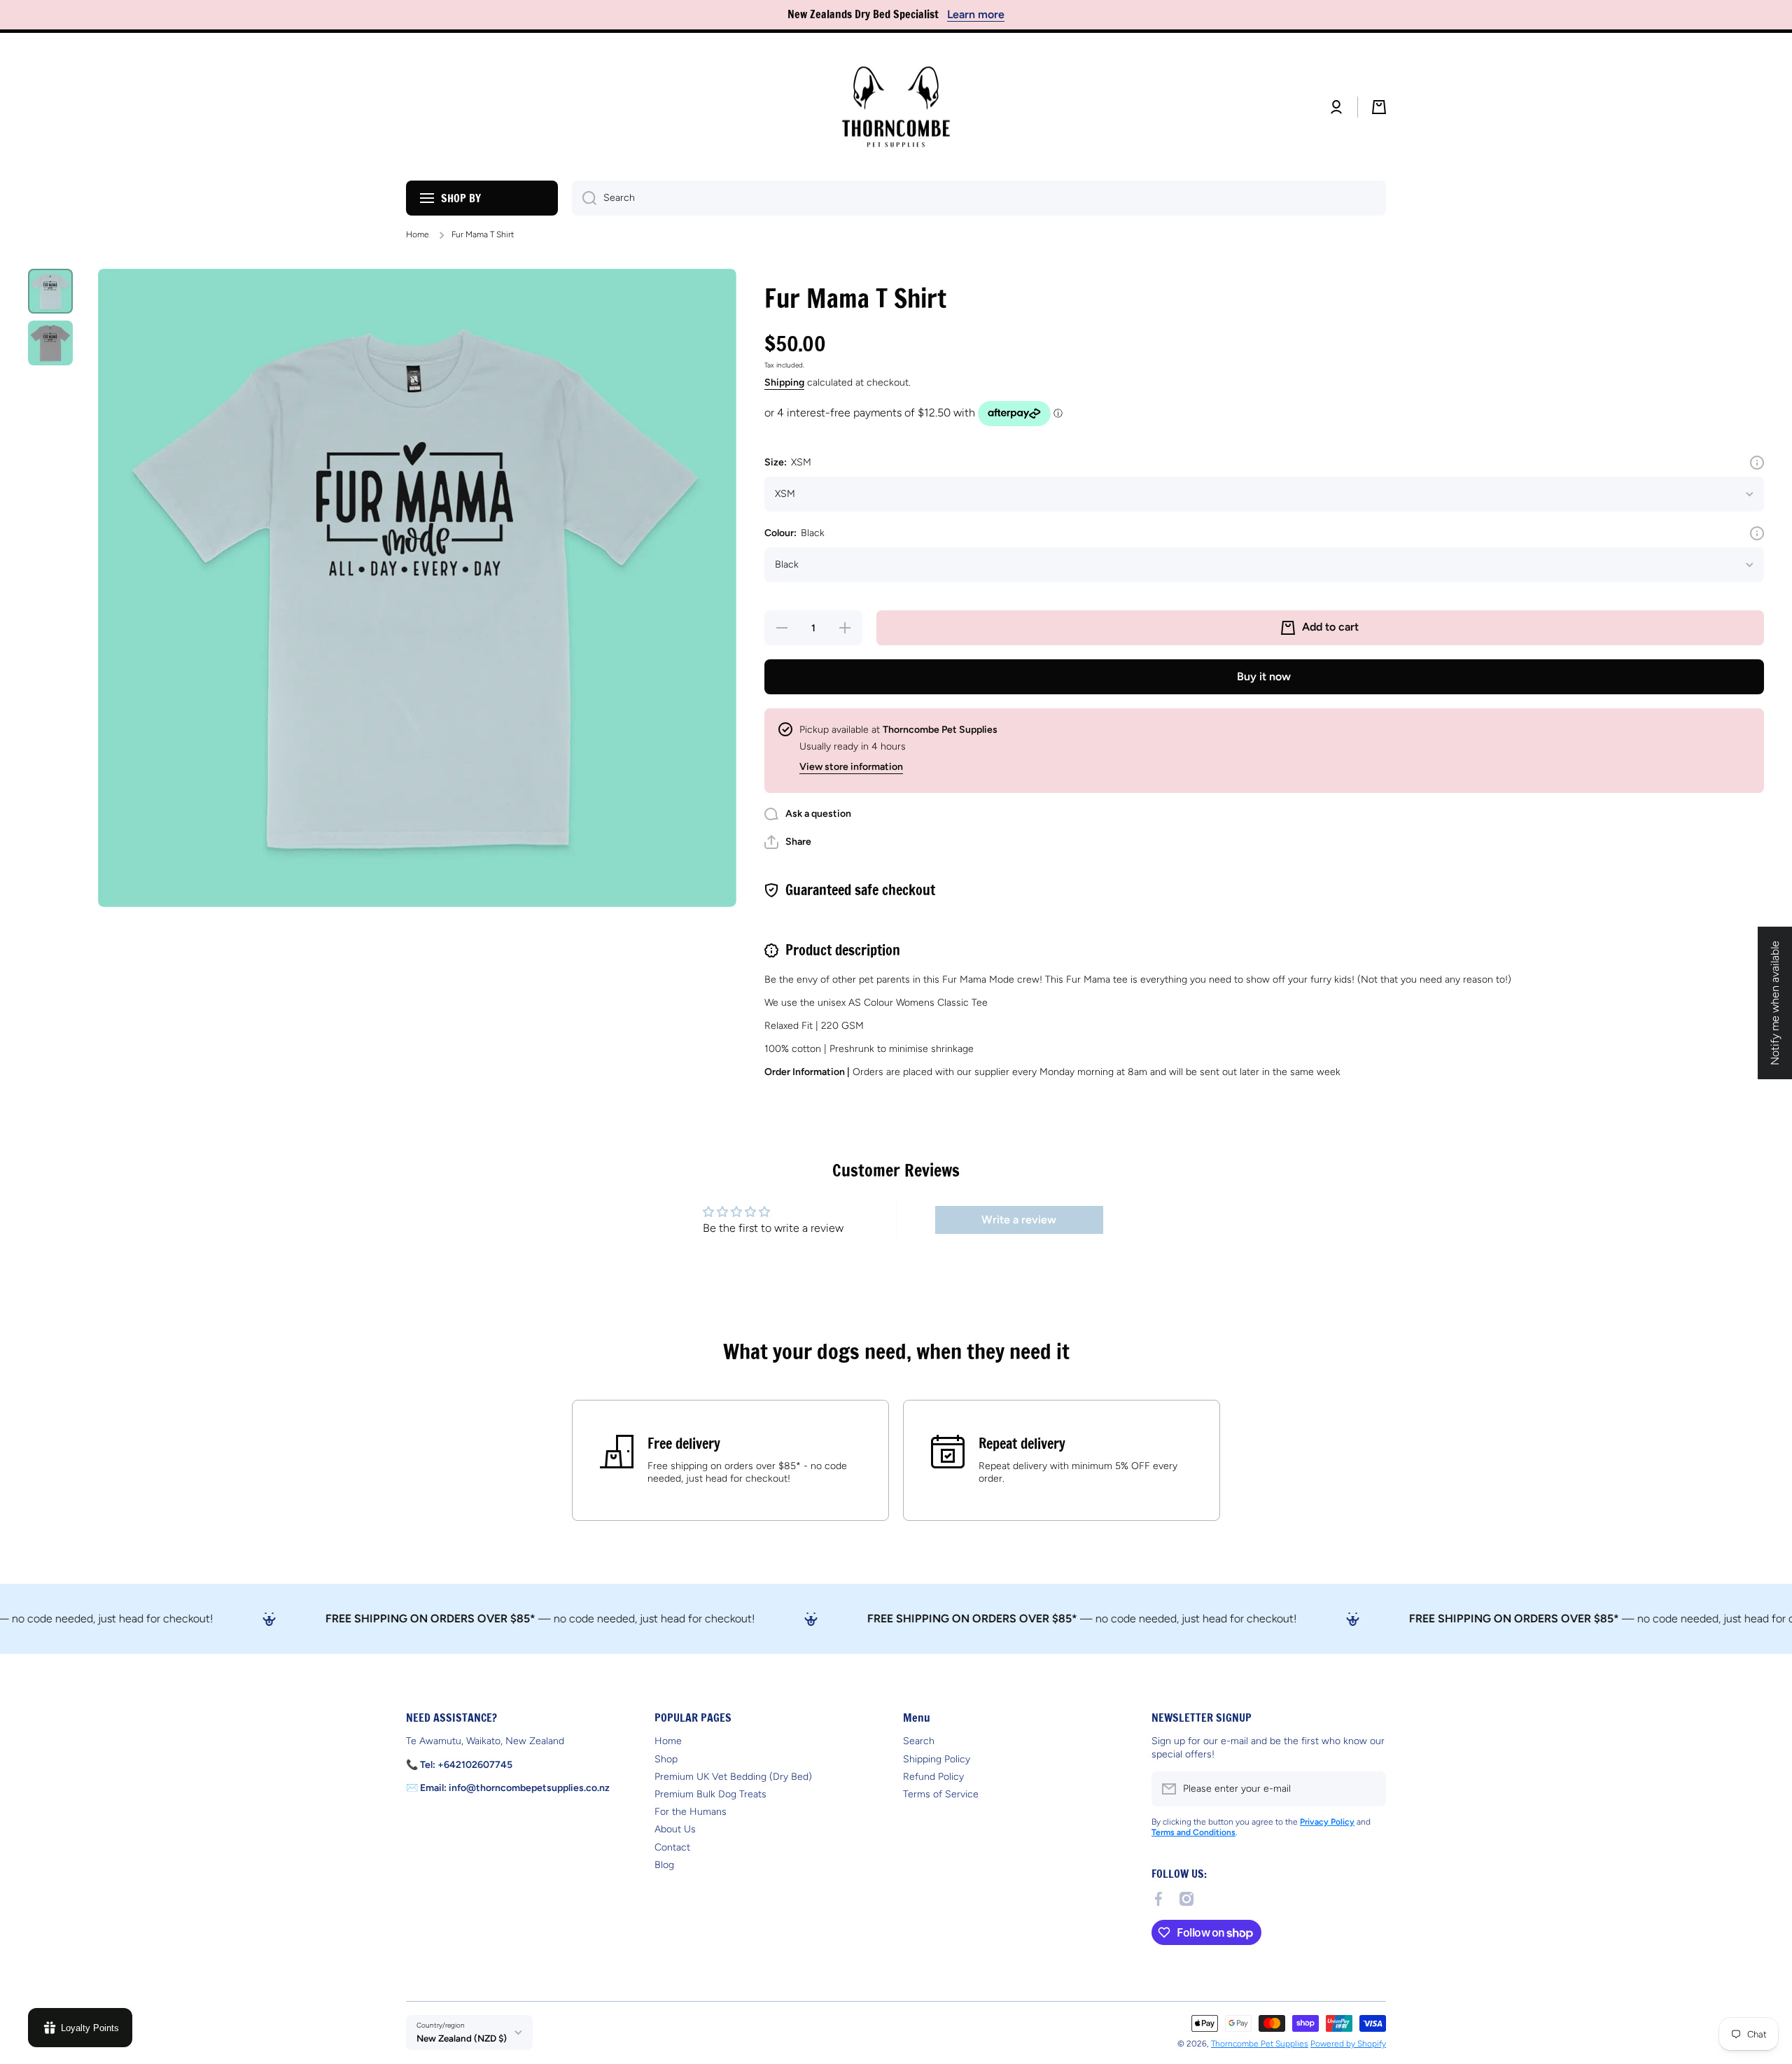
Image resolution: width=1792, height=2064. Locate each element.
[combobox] (979, 198)
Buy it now (1264, 676)
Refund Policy (933, 1777)
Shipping (784, 382)
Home (418, 234)
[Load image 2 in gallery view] (50, 343)
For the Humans (691, 1812)
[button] (1379, 107)
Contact (672, 1847)
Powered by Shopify (1348, 2044)
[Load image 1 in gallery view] (50, 291)
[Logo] (896, 107)
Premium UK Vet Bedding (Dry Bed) (733, 1777)
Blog (664, 1865)
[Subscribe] (1368, 1789)
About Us (675, 1829)
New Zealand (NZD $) (462, 2038)
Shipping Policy (937, 1759)
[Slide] (1757, 463)
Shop (666, 1759)
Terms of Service (941, 1794)
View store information (851, 767)
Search (919, 1741)
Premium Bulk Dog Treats (710, 1794)
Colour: (794, 533)
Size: (788, 462)
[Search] (584, 198)
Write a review (1019, 1220)
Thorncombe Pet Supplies (1260, 2044)
